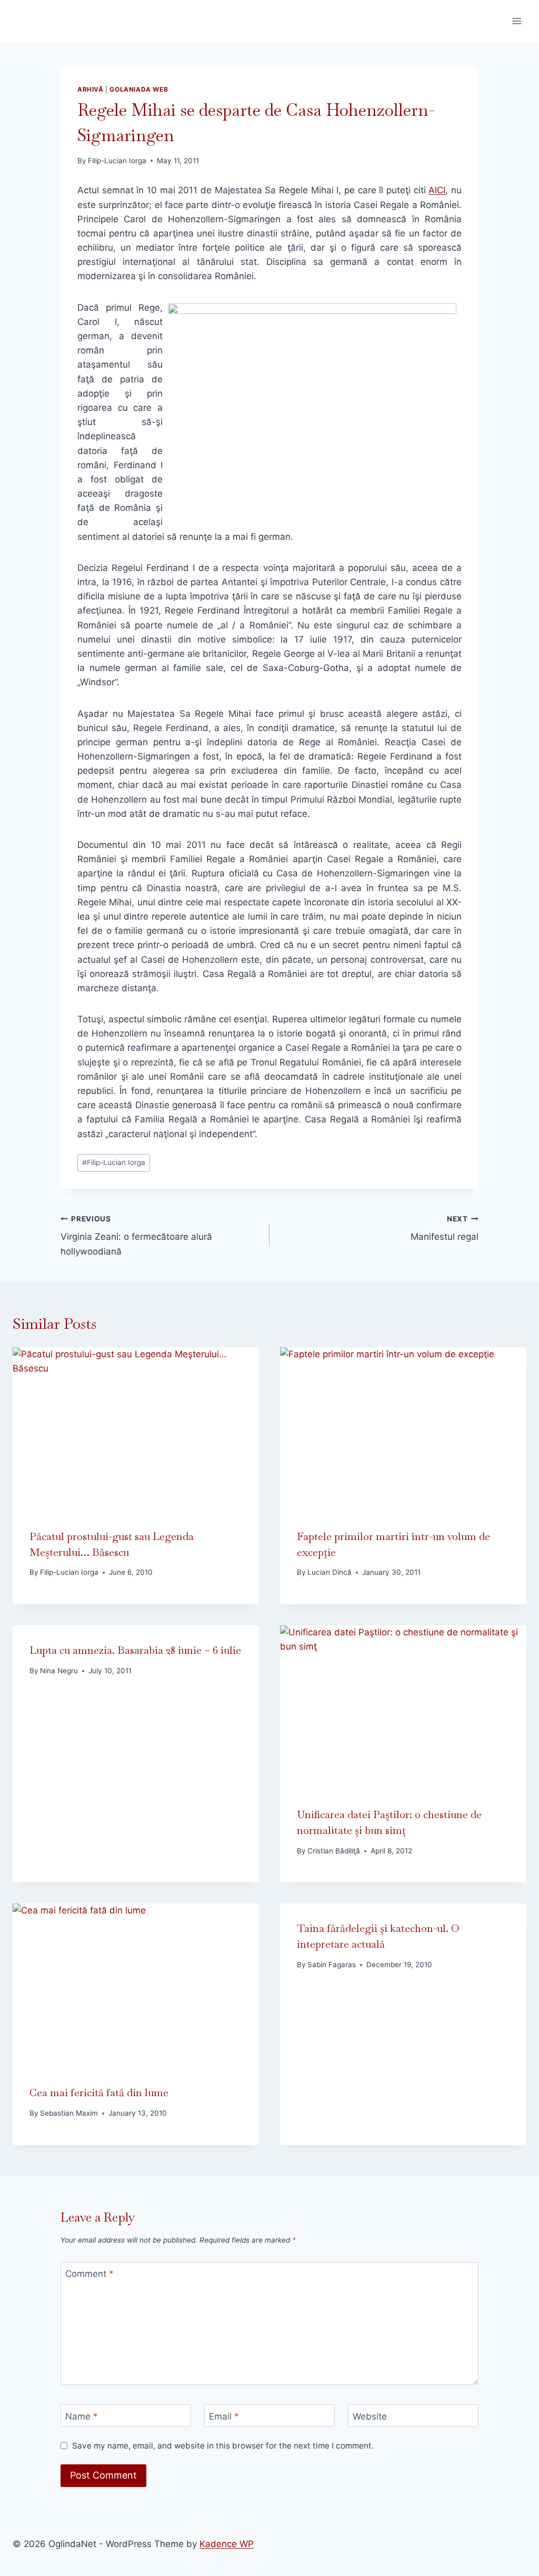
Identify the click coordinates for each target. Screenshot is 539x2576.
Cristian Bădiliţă (334, 1851)
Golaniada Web (139, 89)
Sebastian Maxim (69, 2113)
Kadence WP (227, 2544)
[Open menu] (517, 21)
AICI (437, 190)
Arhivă (91, 89)
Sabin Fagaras (332, 1965)
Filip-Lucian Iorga (117, 161)
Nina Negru (59, 1671)
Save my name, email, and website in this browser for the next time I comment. (223, 2446)
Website (370, 2416)
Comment (89, 2274)
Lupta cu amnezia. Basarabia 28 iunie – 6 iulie (135, 1650)
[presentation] (136, 1429)
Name (82, 2416)
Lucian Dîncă (330, 1572)
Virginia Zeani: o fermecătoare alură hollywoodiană (136, 1236)
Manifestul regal (445, 1228)
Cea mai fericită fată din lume (99, 2093)
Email (224, 2416)
